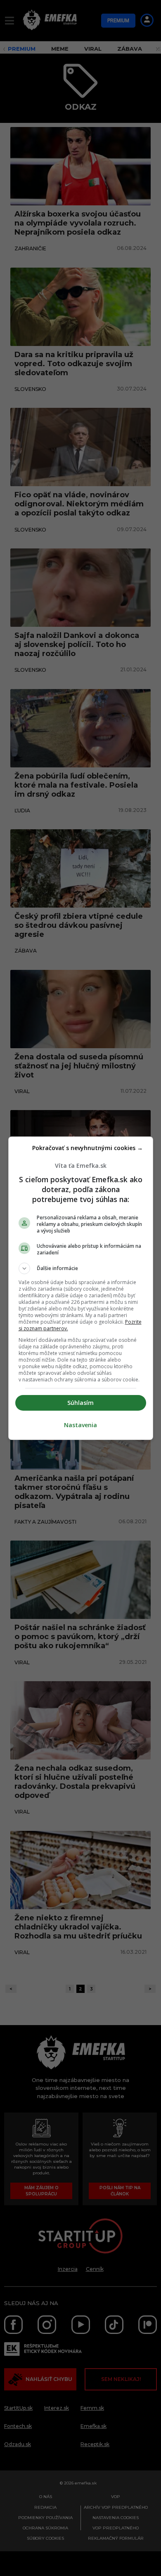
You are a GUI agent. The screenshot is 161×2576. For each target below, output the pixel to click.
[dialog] (81, 1288)
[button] (81, 1268)
